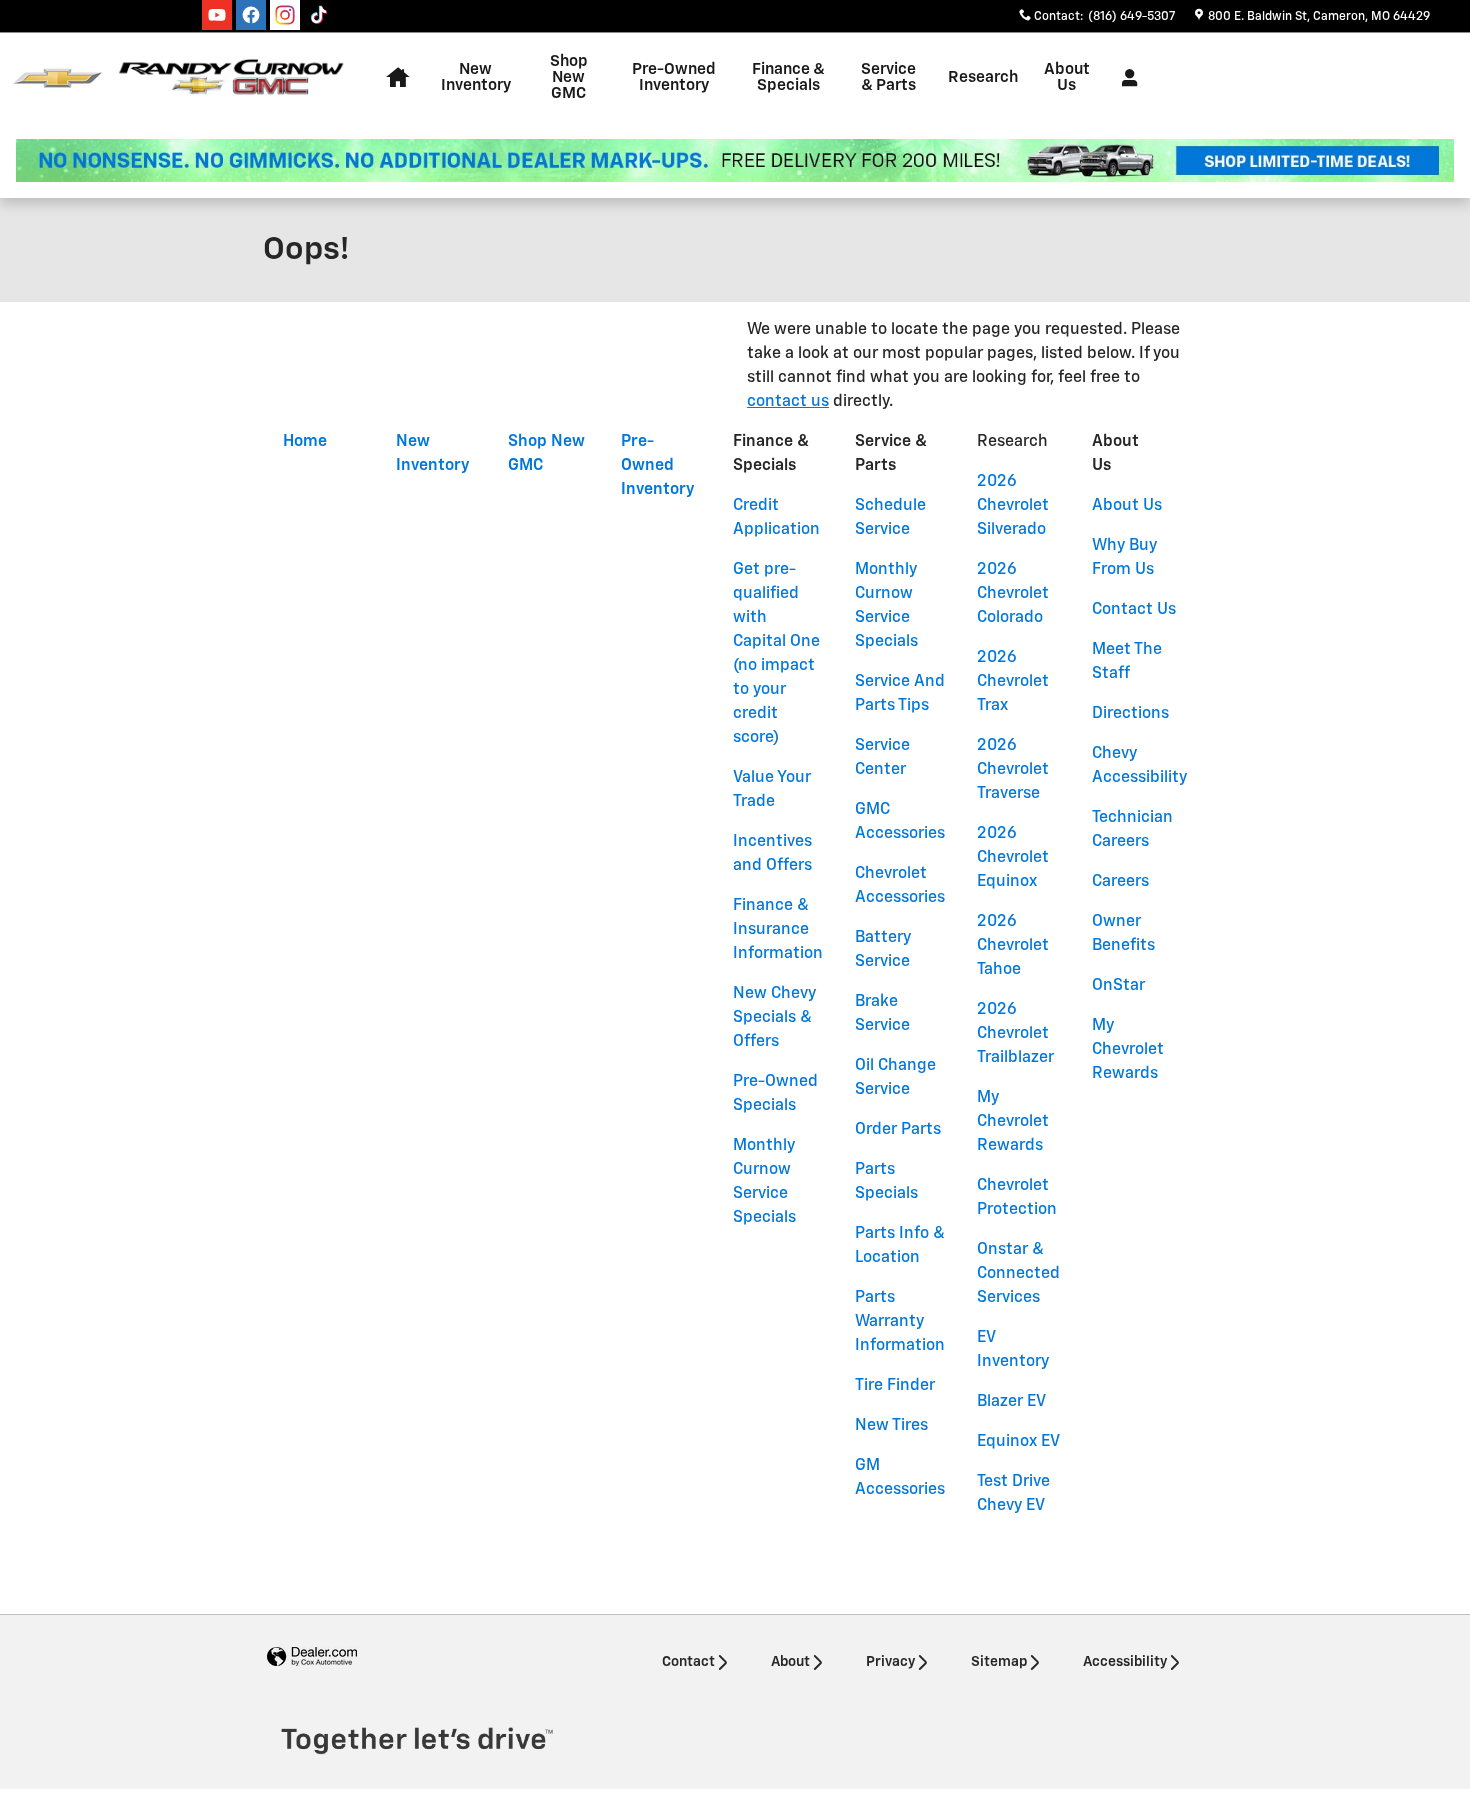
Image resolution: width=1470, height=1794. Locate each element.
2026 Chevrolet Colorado (1013, 594)
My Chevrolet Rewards (1013, 1122)
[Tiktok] (319, 15)
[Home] (57, 78)
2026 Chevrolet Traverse (1013, 770)
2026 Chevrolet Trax (1013, 682)
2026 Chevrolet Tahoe (1013, 946)
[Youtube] (217, 15)
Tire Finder (895, 1386)
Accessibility (1125, 1662)
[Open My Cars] (1124, 78)
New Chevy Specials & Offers (774, 1018)
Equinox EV (1018, 1442)
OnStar (1118, 986)
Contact (688, 1662)
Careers (1120, 882)
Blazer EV (1011, 1402)
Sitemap (999, 1662)
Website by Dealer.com (312, 1657)
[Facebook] (251, 15)
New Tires (891, 1426)
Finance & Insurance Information (778, 930)
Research (983, 77)
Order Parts (898, 1130)
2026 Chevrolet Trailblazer (1015, 1034)
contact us (788, 402)
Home (305, 442)
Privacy (890, 1662)
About (790, 1662)
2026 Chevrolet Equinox (1013, 858)
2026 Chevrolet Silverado (1013, 506)
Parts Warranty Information (900, 1322)
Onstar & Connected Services (1018, 1274)
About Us (1127, 506)
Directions (1130, 714)
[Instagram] (285, 15)
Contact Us (1134, 610)
